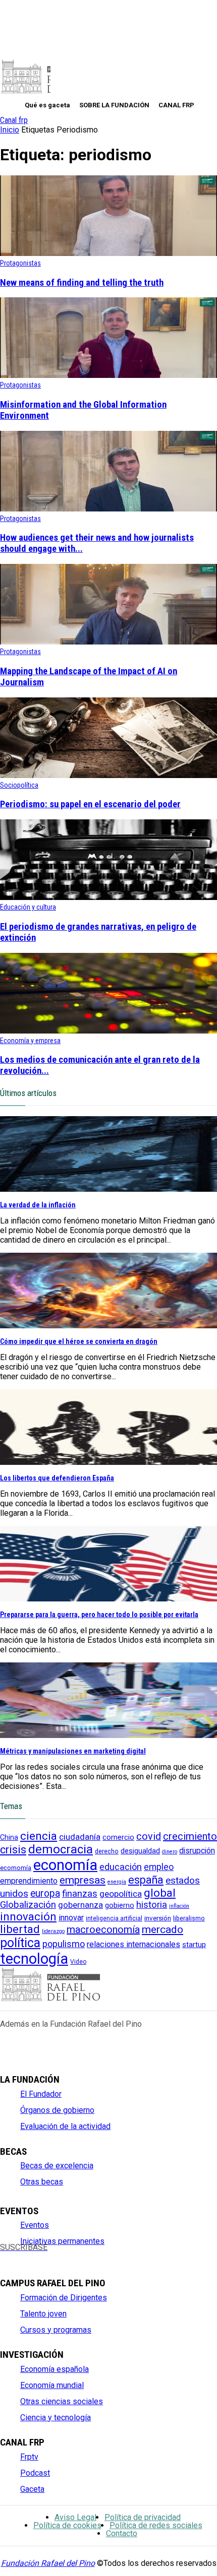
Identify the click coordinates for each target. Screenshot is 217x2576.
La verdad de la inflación (38, 1205)
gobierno (120, 1906)
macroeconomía (103, 1929)
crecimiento (190, 1836)
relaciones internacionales (133, 1944)
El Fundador (41, 2094)
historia (152, 1905)
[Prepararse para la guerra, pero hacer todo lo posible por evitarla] (108, 1599)
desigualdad (140, 1851)
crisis (13, 1850)
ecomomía (16, 1868)
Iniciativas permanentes (62, 2241)
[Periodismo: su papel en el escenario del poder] (108, 775)
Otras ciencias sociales (62, 2401)
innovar (71, 1918)
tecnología (34, 1959)
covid (149, 1837)
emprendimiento (29, 1881)
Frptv (29, 2457)
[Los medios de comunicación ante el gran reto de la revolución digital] (108, 1031)
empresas (83, 1880)
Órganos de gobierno (57, 2110)
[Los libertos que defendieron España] (108, 1462)
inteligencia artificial (114, 1918)
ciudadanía (80, 1837)
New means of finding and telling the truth (82, 283)
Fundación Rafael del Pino (48, 2563)
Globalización (28, 1905)
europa (45, 1893)
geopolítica (121, 1894)
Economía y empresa (30, 1041)
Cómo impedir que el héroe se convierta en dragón (79, 1341)
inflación (179, 1906)
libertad (20, 1929)
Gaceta (32, 2489)
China (9, 1837)
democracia (61, 1849)
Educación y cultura (28, 907)
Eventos (35, 2225)
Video (78, 1962)
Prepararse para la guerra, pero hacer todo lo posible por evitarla (99, 1615)
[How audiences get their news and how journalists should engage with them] (108, 509)
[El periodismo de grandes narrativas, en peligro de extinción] (108, 897)
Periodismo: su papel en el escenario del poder (90, 804)
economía (65, 1865)
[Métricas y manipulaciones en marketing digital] (108, 1735)
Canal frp (14, 120)
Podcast (35, 2473)
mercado (162, 1929)
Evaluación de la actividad (65, 2126)
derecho (107, 1851)
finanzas (80, 1894)
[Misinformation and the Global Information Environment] (108, 375)
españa (146, 1880)
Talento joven (43, 2314)
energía (117, 1882)
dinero (170, 1852)
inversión (158, 1918)
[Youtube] (56, 2256)
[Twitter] (22, 2256)
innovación (28, 1917)
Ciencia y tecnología (56, 2418)
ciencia (39, 1836)
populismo (64, 1944)
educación (121, 1867)
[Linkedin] (73, 2256)
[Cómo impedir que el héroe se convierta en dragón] (108, 1326)
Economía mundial (52, 2385)
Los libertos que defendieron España (57, 1478)
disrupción (197, 1851)
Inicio (10, 130)
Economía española (55, 2369)
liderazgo (53, 1931)
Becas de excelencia (57, 2166)
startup (194, 1945)
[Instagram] (40, 2256)
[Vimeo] (90, 2256)
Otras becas (42, 2182)
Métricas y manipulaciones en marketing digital (73, 1751)
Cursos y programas (56, 2330)
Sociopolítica (19, 785)
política (20, 1943)
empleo (159, 1867)
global (160, 1893)
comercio (118, 1838)
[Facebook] (6, 2256)
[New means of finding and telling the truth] (108, 253)
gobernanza (80, 1905)
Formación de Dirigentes (64, 2298)
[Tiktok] (107, 2256)
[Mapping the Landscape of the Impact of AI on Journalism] (108, 642)
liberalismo (189, 1918)
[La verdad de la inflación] (108, 1189)
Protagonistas (20, 263)
